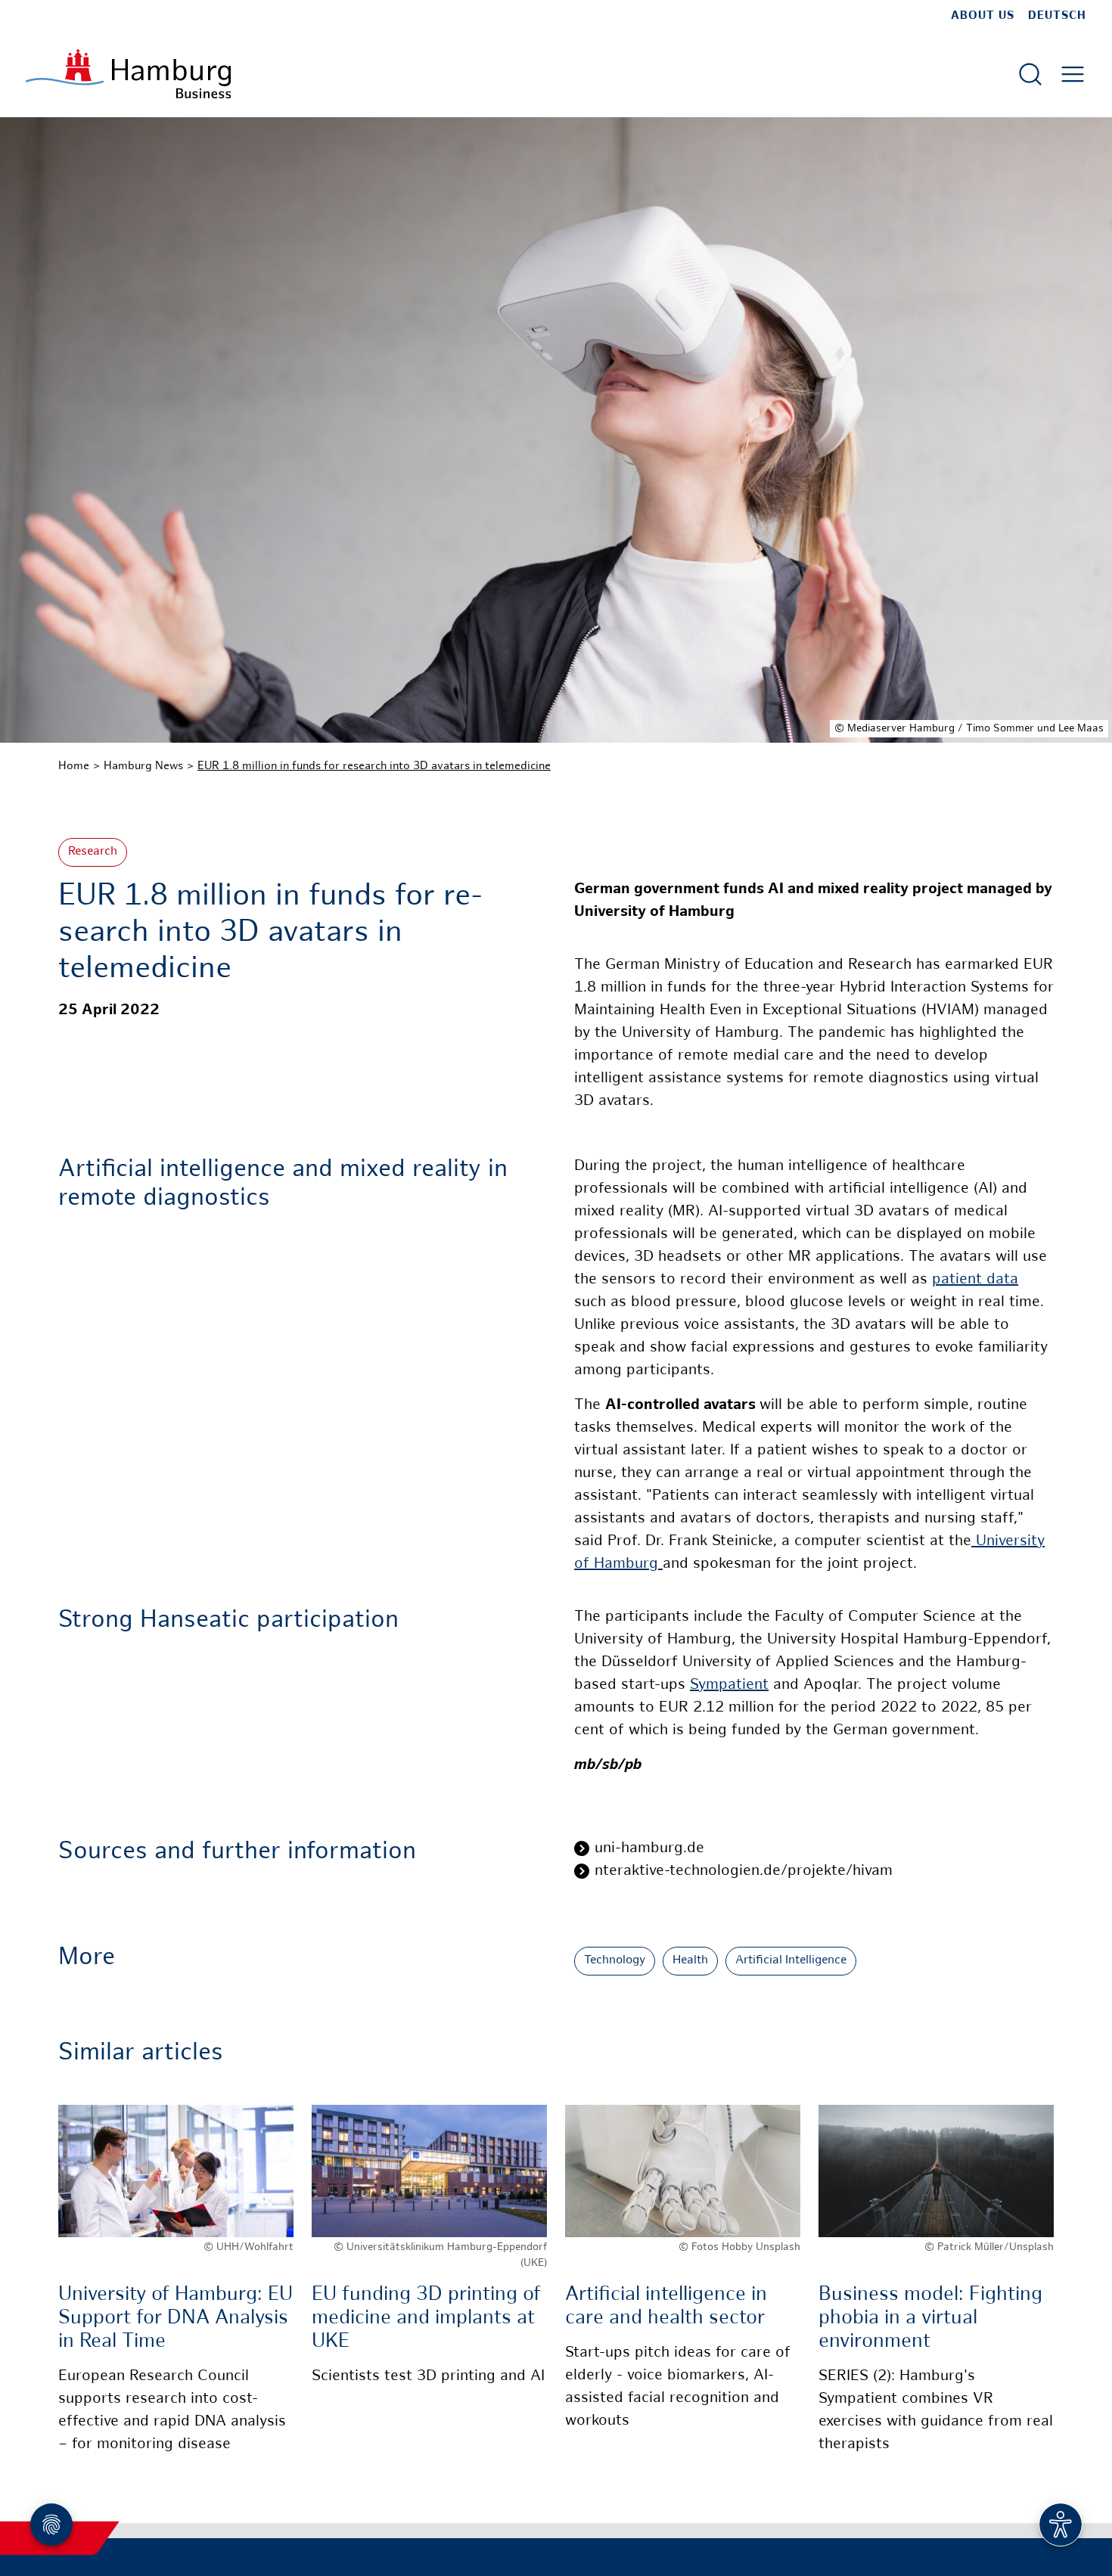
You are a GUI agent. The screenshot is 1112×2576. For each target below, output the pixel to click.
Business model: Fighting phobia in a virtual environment (930, 2318)
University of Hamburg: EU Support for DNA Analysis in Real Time (175, 2318)
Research (93, 852)
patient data (975, 1280)
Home (74, 766)
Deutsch (1057, 16)
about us (983, 16)
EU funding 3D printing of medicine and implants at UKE (426, 2318)
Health (690, 1961)
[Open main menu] (1073, 74)
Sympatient (729, 1685)
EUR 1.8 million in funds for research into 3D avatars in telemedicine (374, 766)
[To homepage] (128, 74)
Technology (615, 1961)
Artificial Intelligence (791, 1961)
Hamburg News (143, 766)
